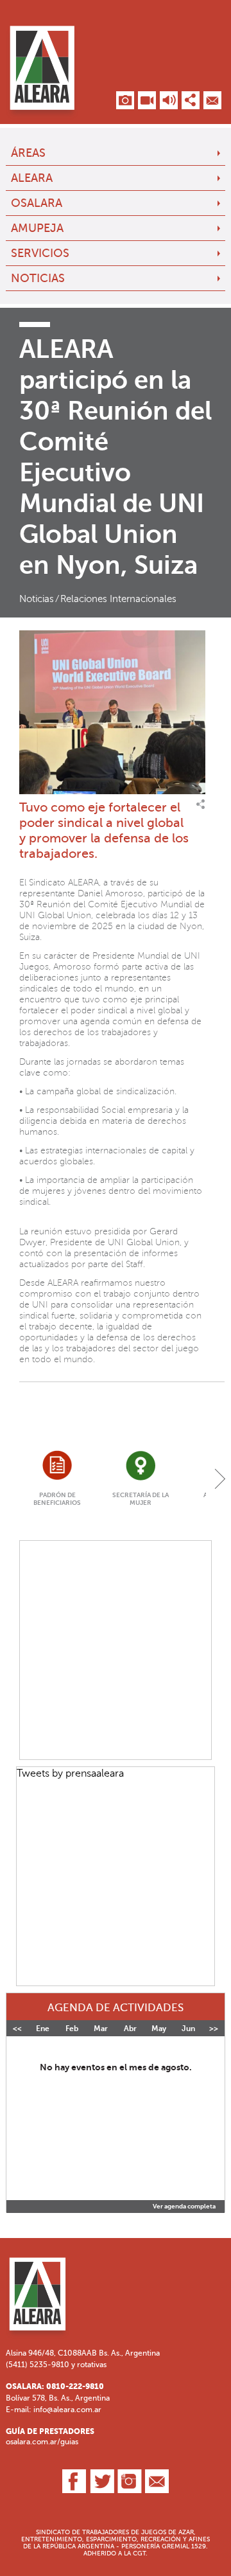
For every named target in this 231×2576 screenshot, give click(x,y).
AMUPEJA (37, 228)
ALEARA (32, 178)
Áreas (28, 153)
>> (214, 2029)
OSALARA (37, 203)
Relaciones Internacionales (118, 599)
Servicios (40, 253)
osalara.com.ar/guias (42, 2442)
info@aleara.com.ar (67, 2410)
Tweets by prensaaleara (70, 1773)
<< (17, 2029)
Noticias (38, 278)
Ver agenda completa (184, 2207)
